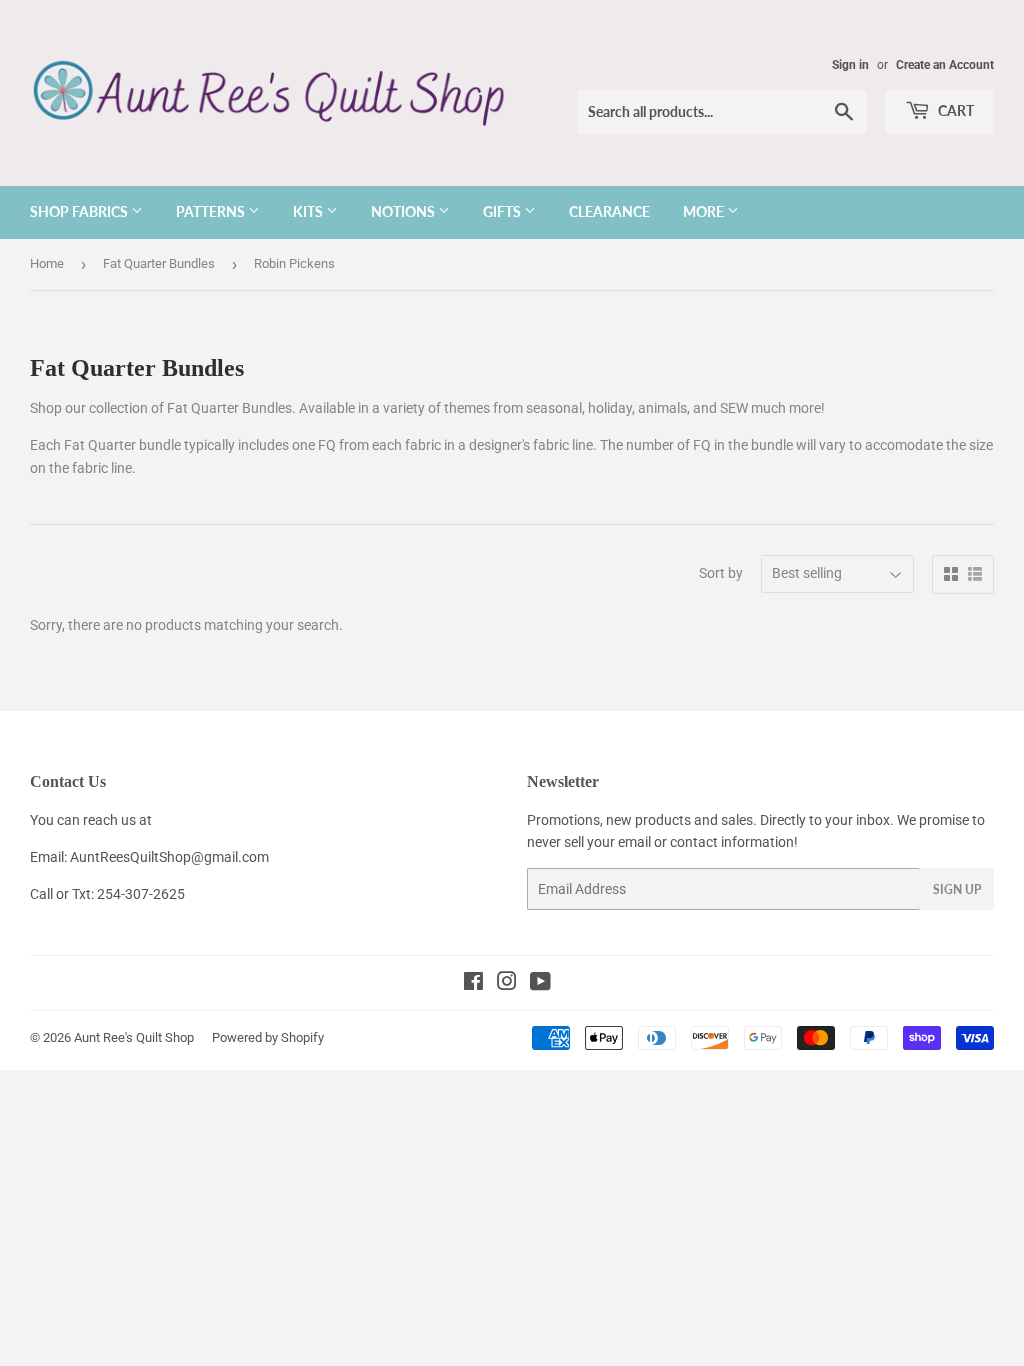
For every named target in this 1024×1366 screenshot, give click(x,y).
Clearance (609, 211)
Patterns (212, 211)
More (705, 211)
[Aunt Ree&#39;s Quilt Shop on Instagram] (507, 984)
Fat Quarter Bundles (159, 263)
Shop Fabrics (80, 211)
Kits (309, 211)
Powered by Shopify (268, 1037)
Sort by (721, 573)
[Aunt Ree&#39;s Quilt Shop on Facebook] (473, 984)
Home (47, 263)
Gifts (503, 211)
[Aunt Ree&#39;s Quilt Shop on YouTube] (540, 984)
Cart (954, 110)
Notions (404, 211)
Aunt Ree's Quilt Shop (134, 1037)
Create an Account (945, 65)
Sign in (850, 65)
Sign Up (957, 889)
